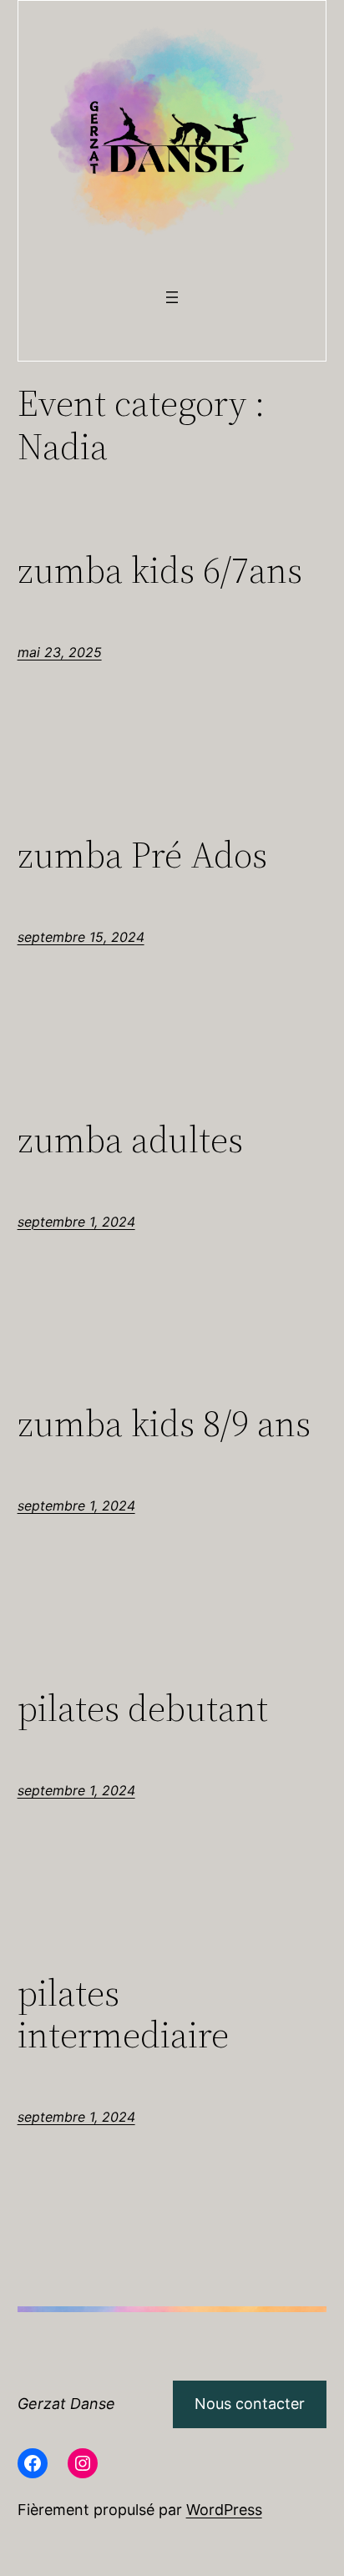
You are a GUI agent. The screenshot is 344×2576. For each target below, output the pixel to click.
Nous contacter (250, 2404)
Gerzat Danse (66, 2404)
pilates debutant (143, 1709)
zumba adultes (130, 1140)
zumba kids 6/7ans (160, 571)
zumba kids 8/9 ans (164, 1424)
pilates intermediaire (123, 2014)
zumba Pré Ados (142, 855)
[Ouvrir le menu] (172, 297)
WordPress (224, 2510)
